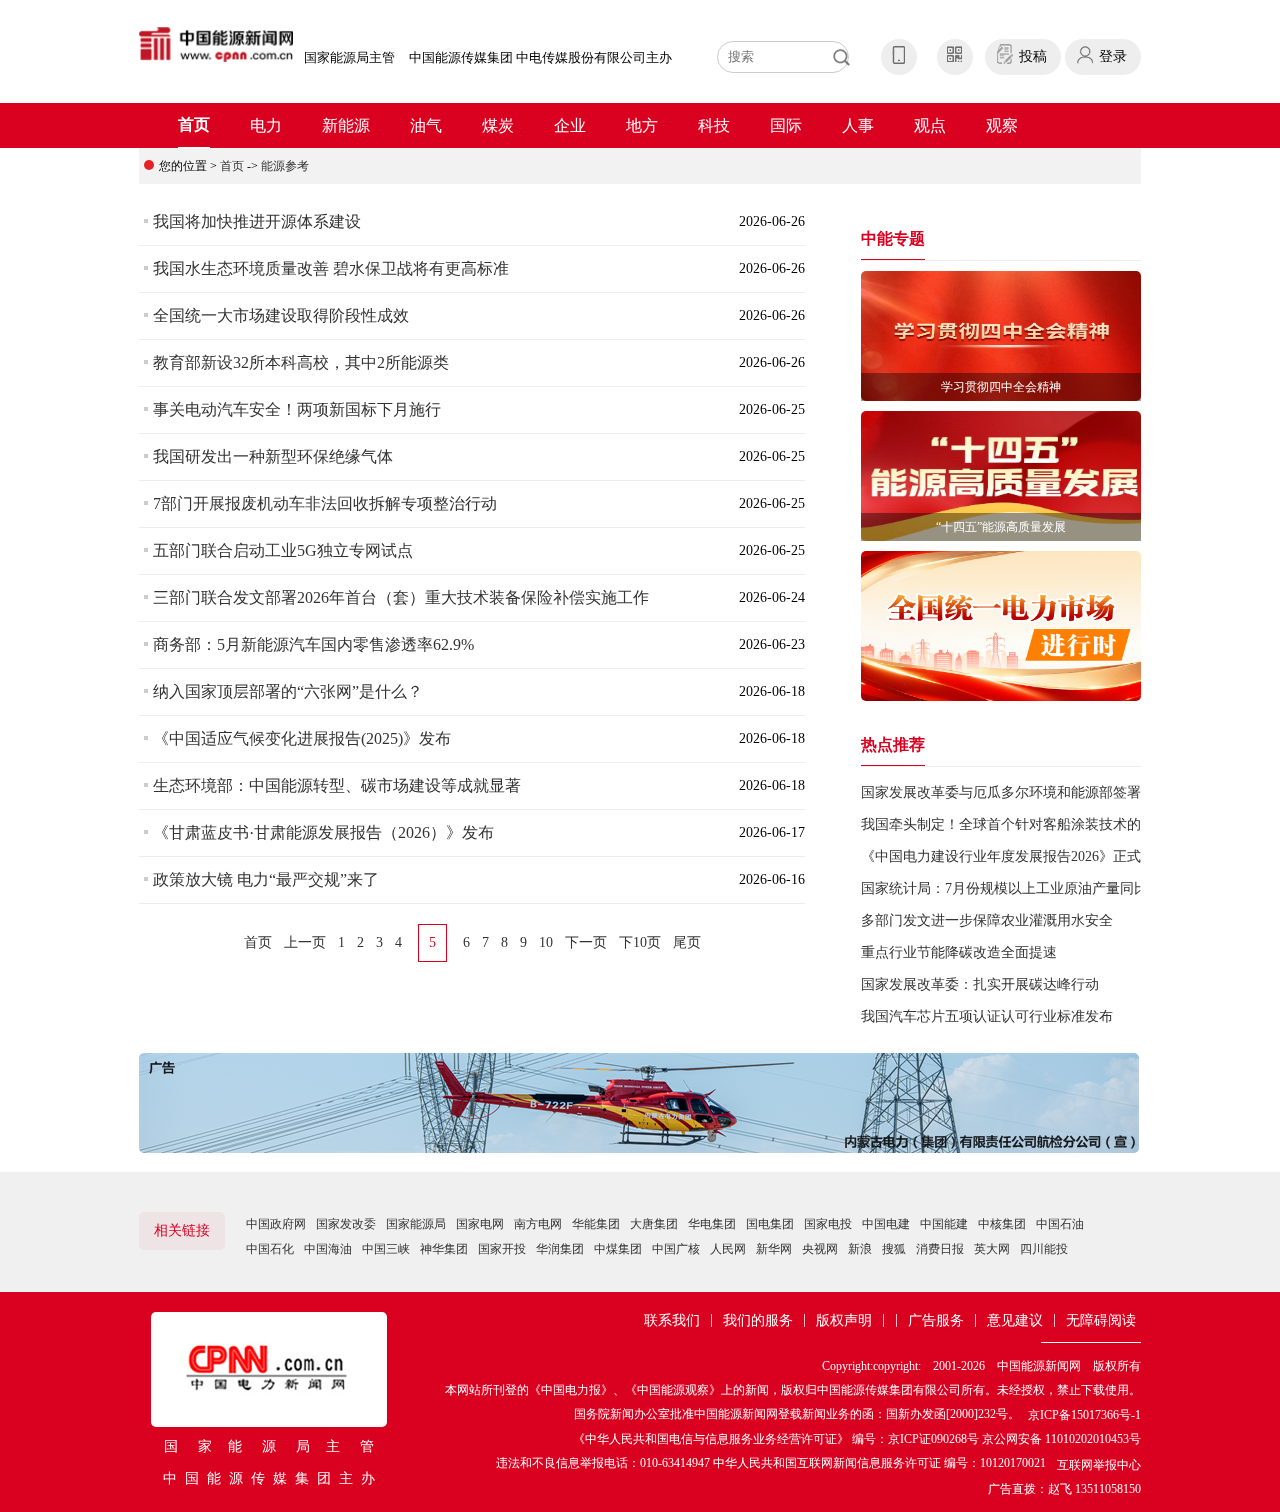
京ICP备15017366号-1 (1084, 1415)
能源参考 (285, 166)
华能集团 (596, 1224)
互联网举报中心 (1099, 1465)
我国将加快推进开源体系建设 (257, 221)
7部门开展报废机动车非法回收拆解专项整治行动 (325, 503)
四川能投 (1044, 1249)
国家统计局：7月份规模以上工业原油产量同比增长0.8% (1033, 888)
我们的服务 (758, 1320)
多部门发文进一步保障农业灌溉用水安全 (987, 920)
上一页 (305, 942)
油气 (426, 125)
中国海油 (328, 1249)
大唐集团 (654, 1224)
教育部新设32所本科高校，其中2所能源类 (301, 362)
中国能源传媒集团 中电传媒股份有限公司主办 (540, 57)
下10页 (640, 942)
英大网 (992, 1249)
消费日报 (940, 1249)
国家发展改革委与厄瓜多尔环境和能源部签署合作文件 (1029, 792)
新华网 (774, 1249)
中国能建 (944, 1224)
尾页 (687, 942)
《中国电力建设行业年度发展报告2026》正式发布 (1015, 856)
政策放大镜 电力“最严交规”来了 (266, 879)
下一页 (586, 942)
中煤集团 (618, 1249)
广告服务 (936, 1320)
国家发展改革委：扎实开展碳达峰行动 (980, 984)
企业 (570, 125)
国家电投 (828, 1224)
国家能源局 (416, 1224)
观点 (930, 125)
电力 (266, 125)
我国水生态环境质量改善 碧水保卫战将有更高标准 (331, 268)
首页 (194, 124)
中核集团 (1002, 1224)
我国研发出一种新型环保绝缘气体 (273, 456)
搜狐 (894, 1249)
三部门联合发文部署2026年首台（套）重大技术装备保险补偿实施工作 (401, 597)
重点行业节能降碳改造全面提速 (959, 952)
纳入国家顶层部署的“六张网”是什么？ (288, 691)
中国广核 (676, 1249)
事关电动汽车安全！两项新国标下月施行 (297, 409)
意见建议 (1015, 1320)
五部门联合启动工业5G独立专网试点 (283, 550)
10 (546, 942)
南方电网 (538, 1224)
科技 (714, 125)
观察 (1002, 125)
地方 (642, 125)
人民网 (728, 1249)
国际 (786, 125)
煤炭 (498, 125)
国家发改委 (346, 1224)
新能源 (346, 125)
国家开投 (502, 1249)
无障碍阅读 (1101, 1320)
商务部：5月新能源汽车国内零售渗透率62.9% (313, 644)
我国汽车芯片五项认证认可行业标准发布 (987, 1016)
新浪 (860, 1249)
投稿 (1033, 56)
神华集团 (444, 1249)
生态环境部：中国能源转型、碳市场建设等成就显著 (337, 785)
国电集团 (770, 1224)
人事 (858, 125)
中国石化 (270, 1249)
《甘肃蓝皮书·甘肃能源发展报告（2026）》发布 (323, 832)
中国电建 (886, 1224)
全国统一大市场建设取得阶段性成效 (281, 315)
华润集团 (560, 1249)
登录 (1113, 56)
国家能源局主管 (349, 57)
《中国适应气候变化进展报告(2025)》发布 (302, 738)
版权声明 (844, 1320)
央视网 (820, 1249)
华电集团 (712, 1224)
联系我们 (672, 1320)
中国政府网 (276, 1224)
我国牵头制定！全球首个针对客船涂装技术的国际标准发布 (1043, 824)
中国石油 (1060, 1224)
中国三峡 (386, 1249)
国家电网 (480, 1224)
